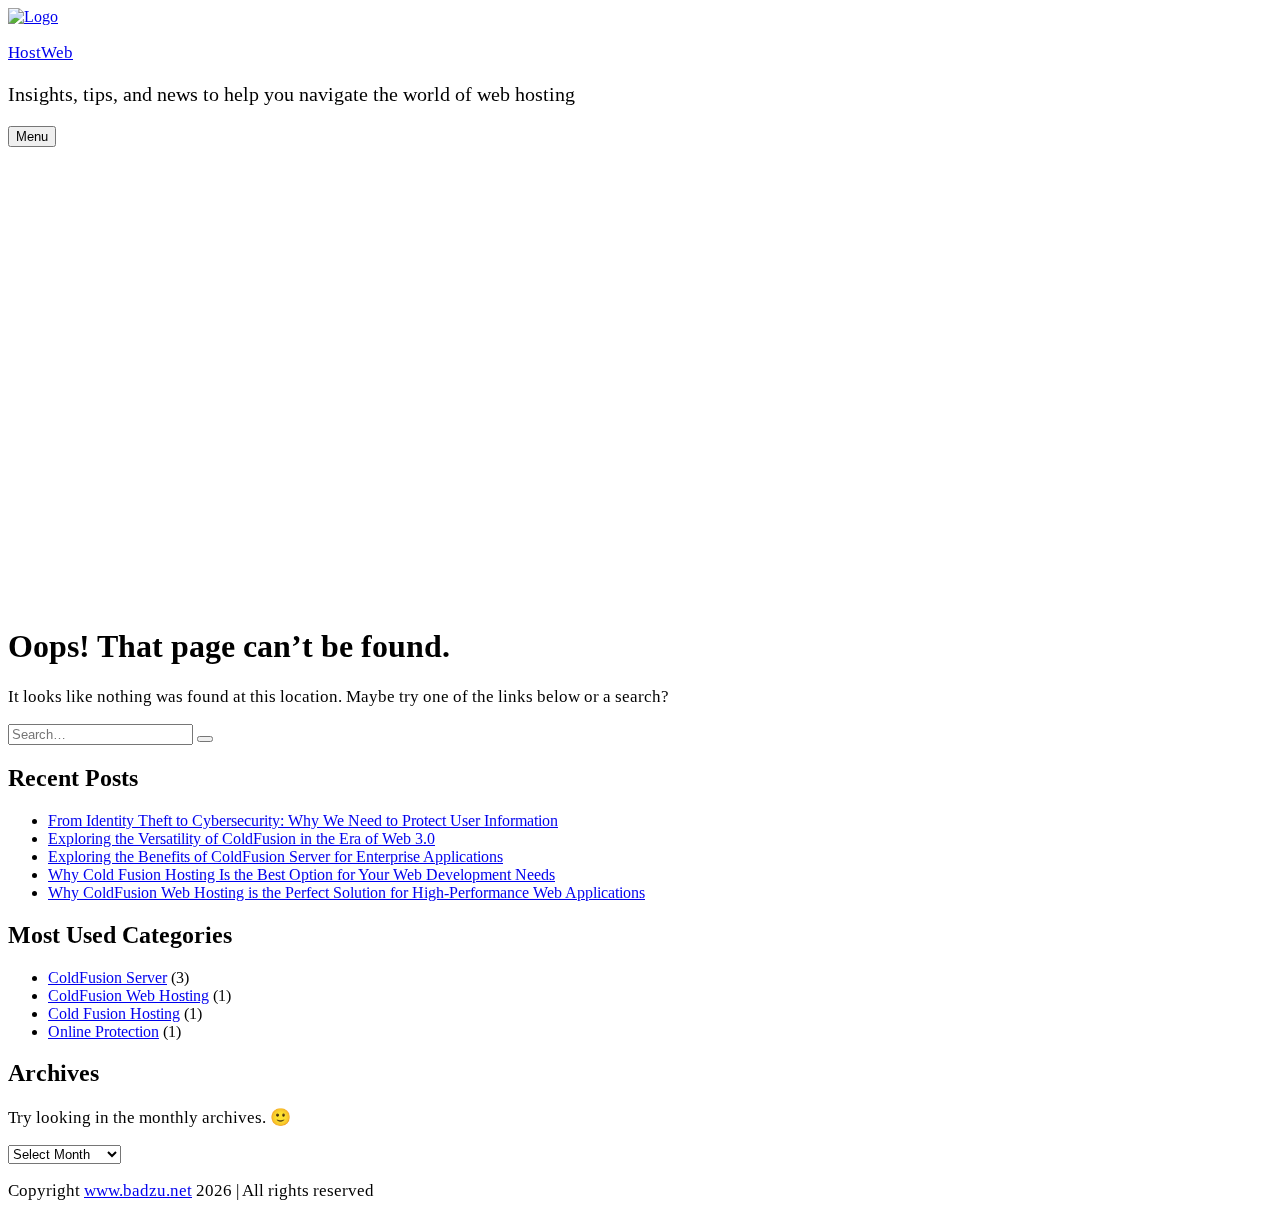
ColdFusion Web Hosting (128, 995)
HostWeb (40, 52)
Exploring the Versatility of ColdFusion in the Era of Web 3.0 (241, 838)
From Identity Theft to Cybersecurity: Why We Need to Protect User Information (303, 820)
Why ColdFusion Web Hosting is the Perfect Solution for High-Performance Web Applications (346, 892)
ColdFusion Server (107, 977)
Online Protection (103, 1031)
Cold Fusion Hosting (114, 1013)
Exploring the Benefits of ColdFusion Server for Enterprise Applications (275, 856)
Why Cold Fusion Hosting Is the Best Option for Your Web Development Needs (301, 874)
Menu (32, 136)
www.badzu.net (138, 1190)
